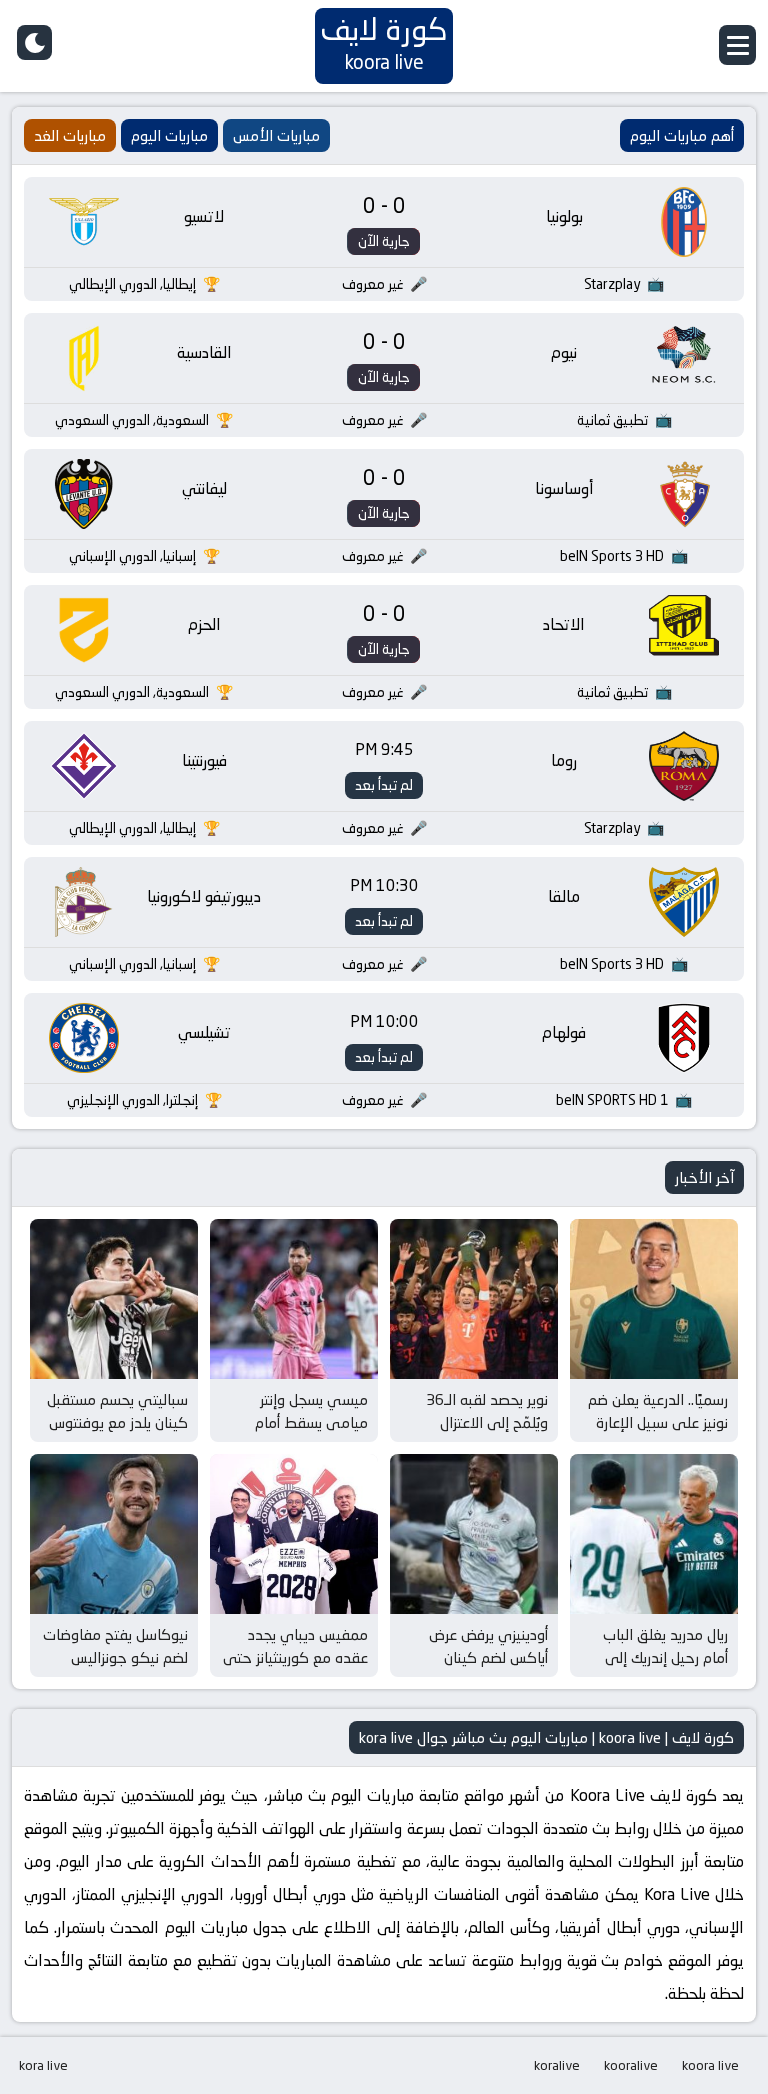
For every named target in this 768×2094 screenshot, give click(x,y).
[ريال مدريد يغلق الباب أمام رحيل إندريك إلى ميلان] (654, 1534)
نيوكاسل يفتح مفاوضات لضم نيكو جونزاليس (115, 1646)
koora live (710, 2065)
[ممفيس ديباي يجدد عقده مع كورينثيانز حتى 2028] (294, 1534)
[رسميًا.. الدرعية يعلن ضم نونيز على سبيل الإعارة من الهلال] (654, 1299)
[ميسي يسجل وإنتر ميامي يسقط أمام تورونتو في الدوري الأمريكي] (294, 1299)
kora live (43, 2065)
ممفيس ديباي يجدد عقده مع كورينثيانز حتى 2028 (295, 1657)
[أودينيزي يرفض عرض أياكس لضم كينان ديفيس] (474, 1534)
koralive (557, 2065)
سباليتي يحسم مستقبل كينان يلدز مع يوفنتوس (117, 1411)
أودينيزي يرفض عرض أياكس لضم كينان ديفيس (488, 1657)
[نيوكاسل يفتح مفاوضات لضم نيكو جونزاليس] (114, 1534)
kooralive (631, 2065)
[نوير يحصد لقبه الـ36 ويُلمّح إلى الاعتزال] (474, 1299)
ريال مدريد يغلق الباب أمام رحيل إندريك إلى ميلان (665, 1657)
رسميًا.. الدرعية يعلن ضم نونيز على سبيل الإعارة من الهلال (658, 1422)
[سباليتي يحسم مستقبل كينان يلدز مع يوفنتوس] (114, 1299)
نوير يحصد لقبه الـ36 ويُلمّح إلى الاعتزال (487, 1411)
